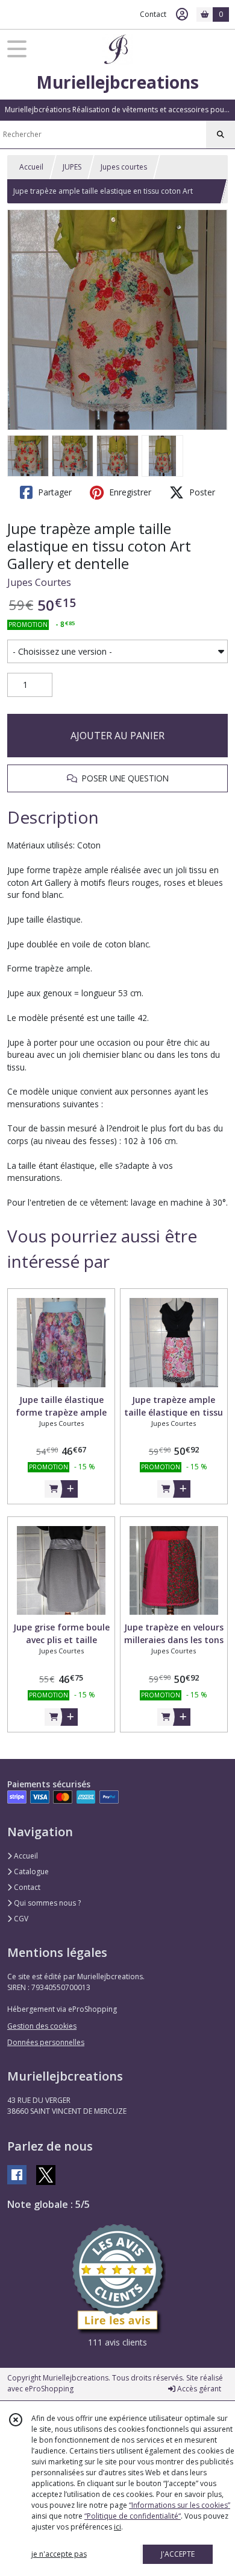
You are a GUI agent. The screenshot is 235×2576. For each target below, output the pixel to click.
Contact (153, 14)
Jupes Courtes (39, 582)
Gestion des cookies (42, 2026)
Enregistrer (129, 492)
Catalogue (30, 1872)
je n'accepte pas (59, 2554)
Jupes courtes (124, 167)
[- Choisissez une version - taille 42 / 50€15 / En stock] (117, 652)
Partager (54, 492)
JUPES (72, 167)
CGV (20, 1919)
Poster (201, 492)
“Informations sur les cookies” (180, 2505)
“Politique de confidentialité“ (133, 2516)
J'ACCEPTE (178, 2554)
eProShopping (49, 2389)
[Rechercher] (221, 135)
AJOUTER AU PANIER (117, 736)
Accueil (31, 167)
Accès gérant (198, 2389)
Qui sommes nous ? (46, 1903)
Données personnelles (46, 2042)
